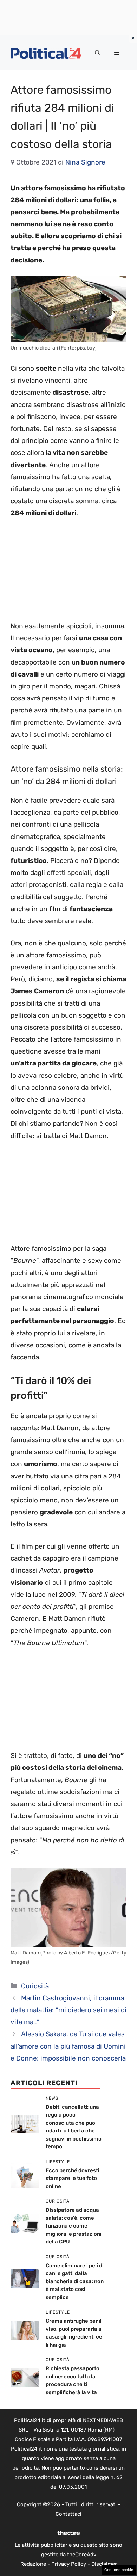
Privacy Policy (69, 2564)
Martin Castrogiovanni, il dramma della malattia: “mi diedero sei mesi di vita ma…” (68, 2010)
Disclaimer (104, 2564)
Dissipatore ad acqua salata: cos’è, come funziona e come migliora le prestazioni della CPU (74, 2226)
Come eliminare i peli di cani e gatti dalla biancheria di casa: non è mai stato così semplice (75, 2281)
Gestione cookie (119, 2570)
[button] (97, 53)
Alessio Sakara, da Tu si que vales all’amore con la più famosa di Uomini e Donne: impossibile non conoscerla (68, 2046)
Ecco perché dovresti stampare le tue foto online (73, 2178)
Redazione (33, 2564)
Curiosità (35, 1986)
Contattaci (68, 2514)
